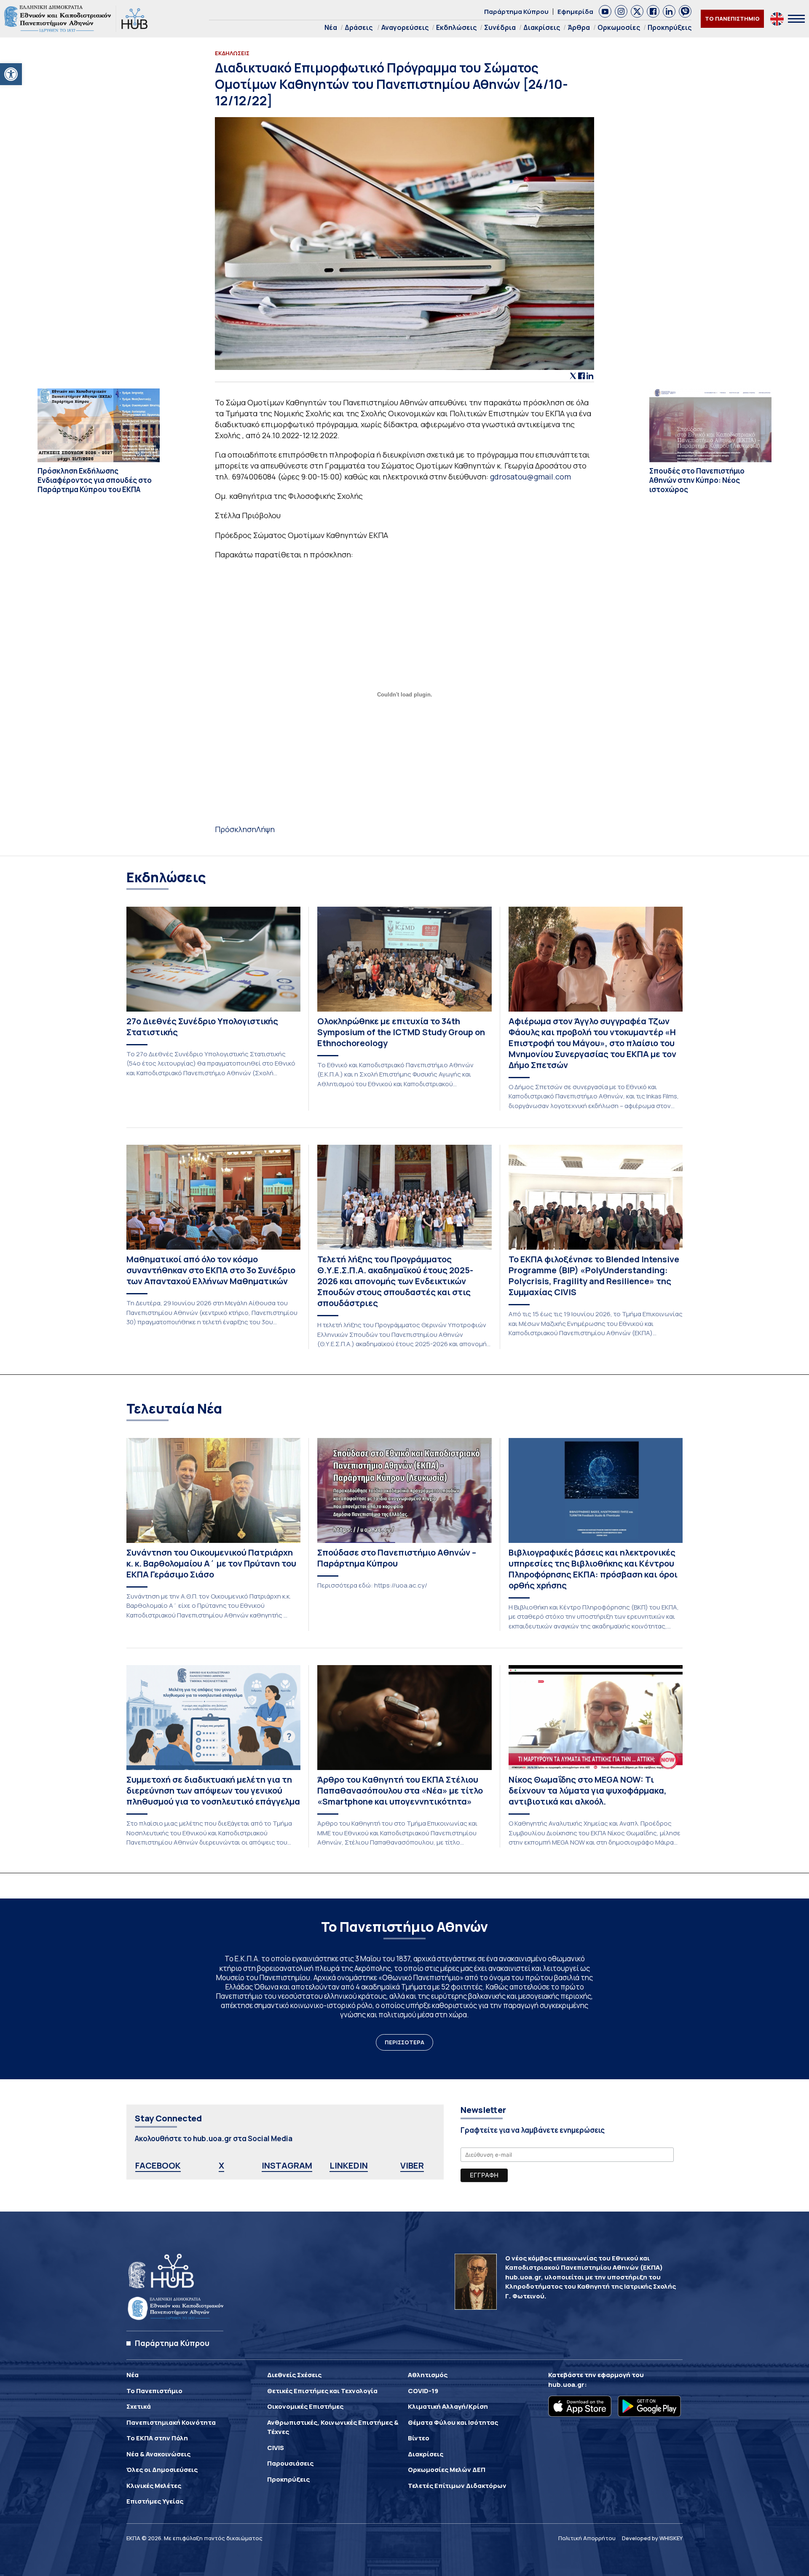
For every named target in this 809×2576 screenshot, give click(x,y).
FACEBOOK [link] (158, 2165)
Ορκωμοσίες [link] (619, 27)
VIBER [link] (412, 2165)
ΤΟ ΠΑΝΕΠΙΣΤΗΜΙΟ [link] (732, 19)
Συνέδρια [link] (500, 27)
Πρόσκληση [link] (236, 829)
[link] (11, 74)
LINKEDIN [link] (349, 2165)
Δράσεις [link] (359, 27)
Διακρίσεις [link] (542, 27)
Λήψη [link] (265, 829)
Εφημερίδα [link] (575, 12)
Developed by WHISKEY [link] (652, 2538)
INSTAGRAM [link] (287, 2165)
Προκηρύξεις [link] (670, 27)
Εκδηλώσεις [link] (456, 27)
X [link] (221, 2165)
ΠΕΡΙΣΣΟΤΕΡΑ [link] (404, 2042)
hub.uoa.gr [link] (566, 2385)
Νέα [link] (331, 27)
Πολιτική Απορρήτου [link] (587, 2538)
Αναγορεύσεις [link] (405, 27)
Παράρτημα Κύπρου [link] (516, 12)
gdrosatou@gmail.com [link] (530, 477)
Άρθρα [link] (579, 27)
